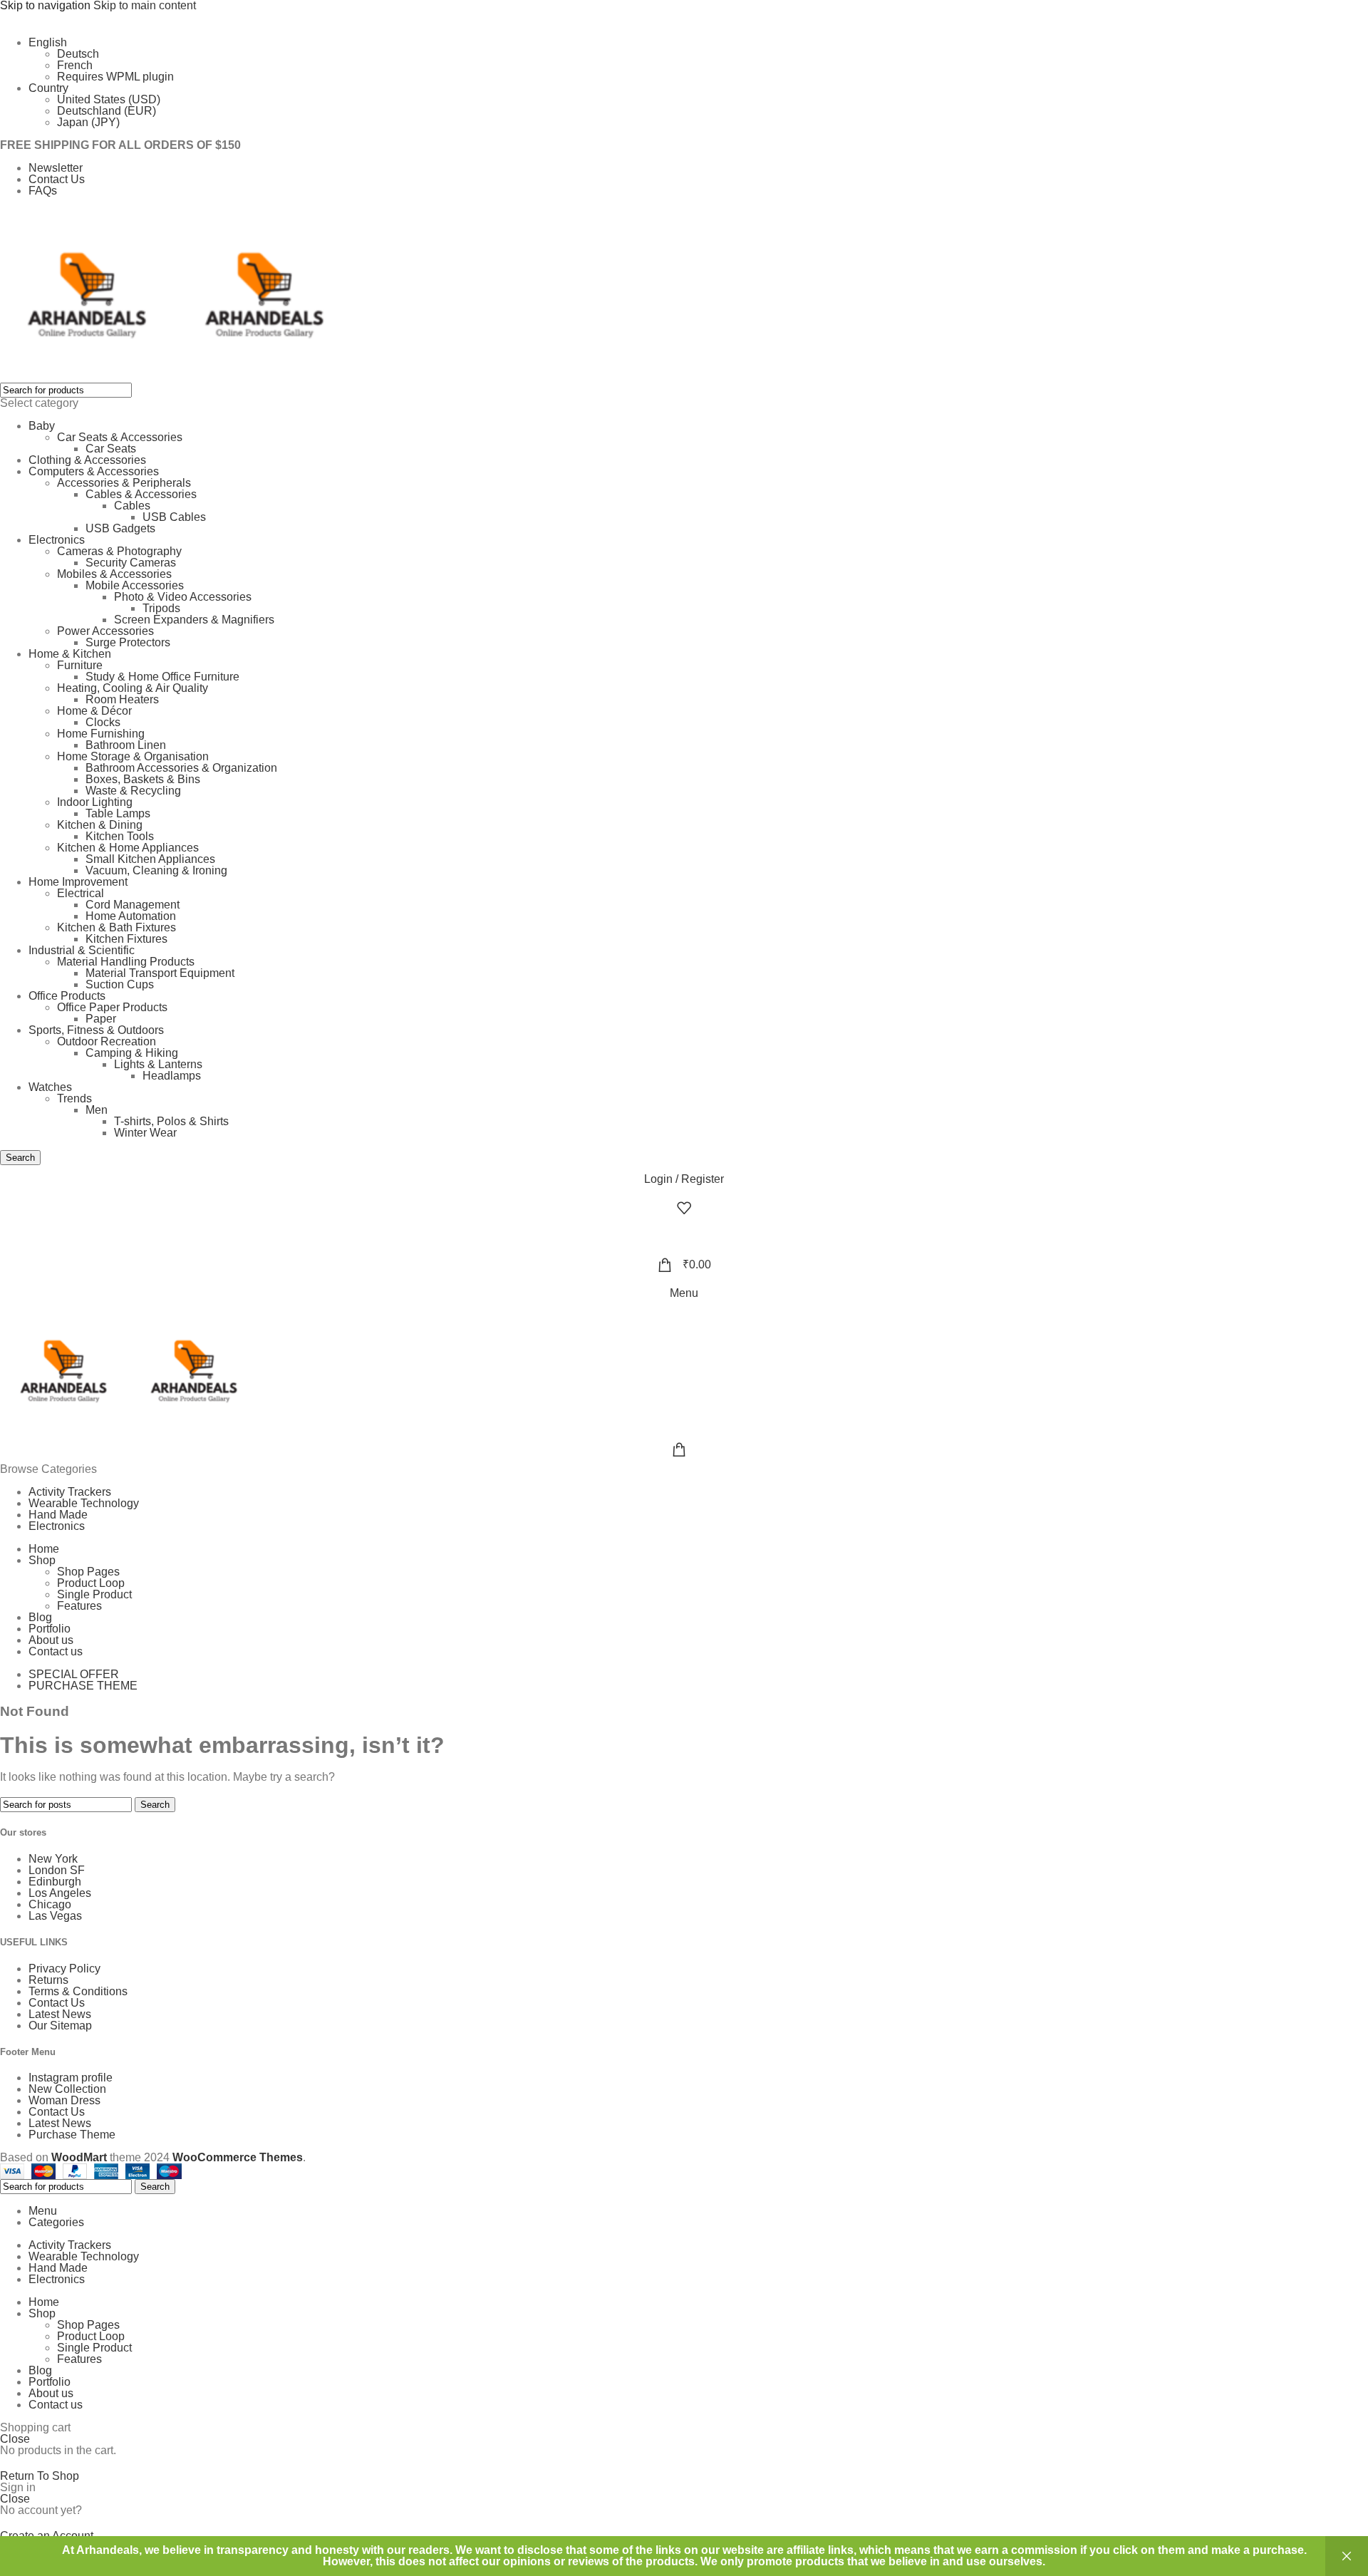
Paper (101, 1019)
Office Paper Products (112, 1007)
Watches (50, 1087)
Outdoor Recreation (107, 1041)
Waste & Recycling (133, 791)
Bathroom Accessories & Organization (181, 768)
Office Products (67, 996)
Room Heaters (122, 699)
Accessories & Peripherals (124, 483)
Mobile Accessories (135, 585)
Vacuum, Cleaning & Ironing (156, 870)
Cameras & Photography (119, 551)
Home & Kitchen (70, 654)
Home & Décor (94, 711)
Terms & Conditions (78, 1991)
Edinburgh (55, 1882)
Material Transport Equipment (160, 973)
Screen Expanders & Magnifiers (194, 620)
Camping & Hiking (132, 1053)
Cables (132, 506)
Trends (74, 1098)
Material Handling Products (126, 962)
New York (53, 1859)
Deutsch (78, 54)
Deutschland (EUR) (107, 111)
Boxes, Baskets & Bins (143, 779)
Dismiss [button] (1347, 2556)
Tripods (161, 608)
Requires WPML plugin (115, 77)
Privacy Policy (64, 1969)
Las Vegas (55, 1916)
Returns (48, 1980)
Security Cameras (131, 563)
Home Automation (131, 916)
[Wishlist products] (684, 1208)
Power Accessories (105, 631)
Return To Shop (40, 2476)
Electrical (81, 893)
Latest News (60, 2014)
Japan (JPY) (88, 122)
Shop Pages (88, 1572)
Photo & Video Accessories (183, 597)
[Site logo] (89, 295)
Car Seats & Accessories (120, 437)
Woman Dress (64, 2100)
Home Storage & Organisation (133, 756)
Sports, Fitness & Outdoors (96, 1030)
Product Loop (91, 1583)
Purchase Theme (72, 2135)
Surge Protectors (128, 642)
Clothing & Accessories (87, 460)
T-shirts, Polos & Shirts (171, 1121)
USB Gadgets (120, 528)
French (75, 65)
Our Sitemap (60, 2026)
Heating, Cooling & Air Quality (133, 688)
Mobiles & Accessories (114, 574)
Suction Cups (120, 984)
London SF (57, 1870)
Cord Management (133, 905)
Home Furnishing (101, 734)
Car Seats (111, 449)
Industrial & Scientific (82, 950)
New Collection (67, 2089)
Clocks (103, 722)
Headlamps (172, 1076)
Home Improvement (78, 882)
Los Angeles (60, 1893)
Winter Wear (145, 1133)
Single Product (94, 1594)
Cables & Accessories (141, 494)
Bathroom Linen (126, 745)
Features (79, 1606)
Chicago (50, 1904)
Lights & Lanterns (158, 1064)
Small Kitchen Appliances (150, 859)
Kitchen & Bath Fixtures (116, 927)
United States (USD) (109, 99)
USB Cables (174, 517)
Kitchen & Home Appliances (128, 848)
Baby (42, 426)
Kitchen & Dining (100, 825)
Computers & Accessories (94, 471)
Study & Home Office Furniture (162, 677)
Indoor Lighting (95, 802)
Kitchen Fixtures (126, 939)
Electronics (57, 540)
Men (97, 1110)
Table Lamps (118, 813)
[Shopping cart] (684, 1449)
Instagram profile (71, 2078)
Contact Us (57, 2003)
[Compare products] (684, 1236)
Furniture (80, 665)
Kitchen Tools (120, 836)
